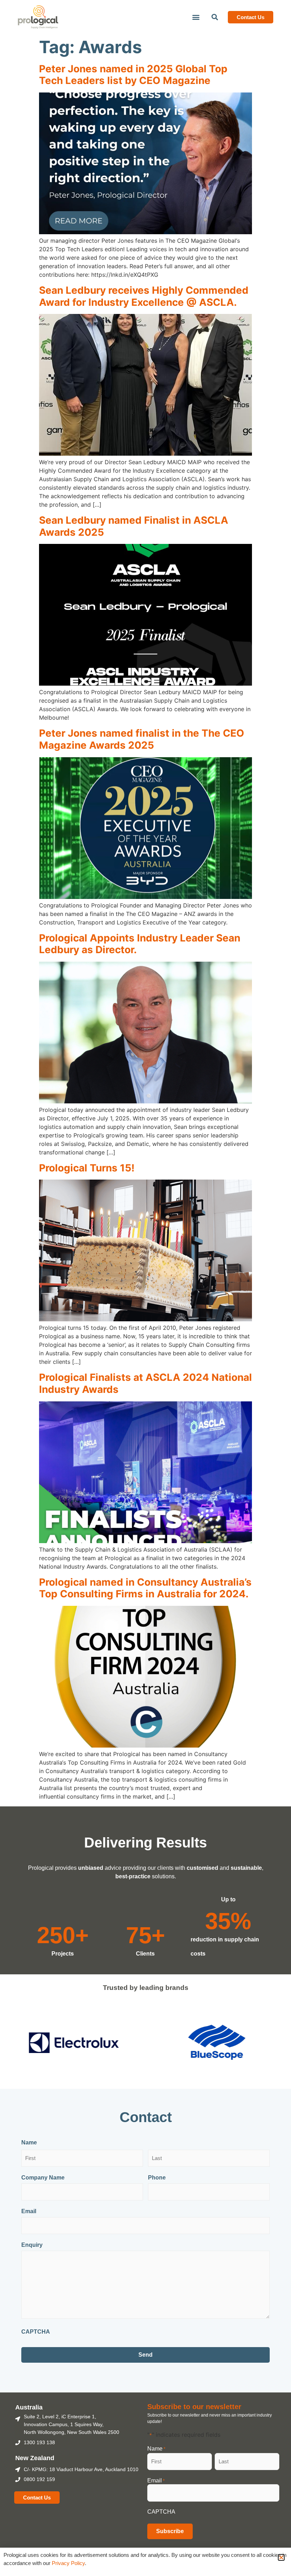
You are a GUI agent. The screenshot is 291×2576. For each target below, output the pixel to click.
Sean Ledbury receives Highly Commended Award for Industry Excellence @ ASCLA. (144, 296)
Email (29, 2211)
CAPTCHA (36, 2332)
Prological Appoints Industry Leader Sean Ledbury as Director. (140, 944)
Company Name (43, 2178)
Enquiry (32, 2245)
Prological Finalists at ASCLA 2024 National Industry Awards (145, 1383)
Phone (157, 2178)
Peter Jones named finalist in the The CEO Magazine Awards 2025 (142, 739)
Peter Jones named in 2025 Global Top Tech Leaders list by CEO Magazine (133, 75)
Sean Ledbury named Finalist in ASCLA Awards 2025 (134, 526)
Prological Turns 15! (87, 1168)
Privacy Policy (68, 2563)
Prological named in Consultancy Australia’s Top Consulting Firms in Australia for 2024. (145, 1588)
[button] (196, 17)
